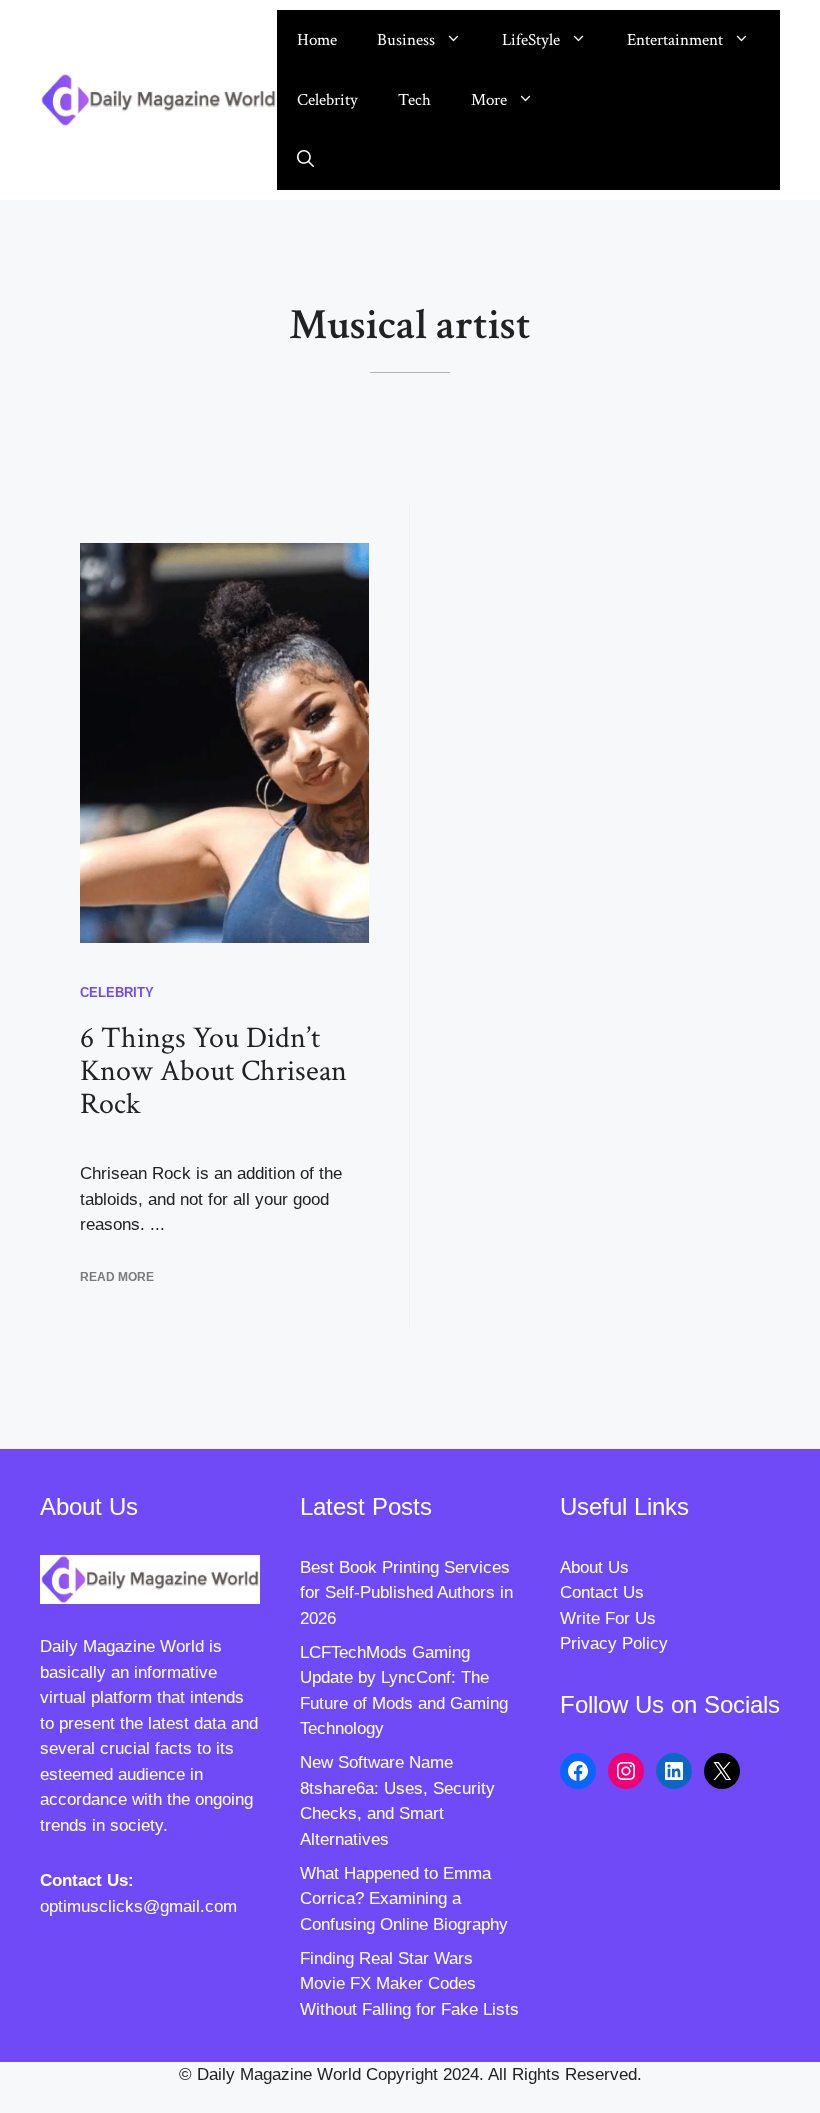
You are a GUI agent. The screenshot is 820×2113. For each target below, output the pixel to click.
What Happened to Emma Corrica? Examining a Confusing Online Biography (404, 1899)
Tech (414, 100)
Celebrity (327, 100)
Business (406, 40)
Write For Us (608, 1618)
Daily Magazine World (122, 1646)
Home (317, 40)
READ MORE (117, 1277)
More (489, 100)
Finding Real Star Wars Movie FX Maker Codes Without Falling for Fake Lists (409, 1984)
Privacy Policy (614, 1643)
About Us (594, 1567)
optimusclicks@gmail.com (138, 1906)
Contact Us (602, 1592)
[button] (305, 160)
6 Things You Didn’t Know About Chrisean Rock (213, 1071)
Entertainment (675, 40)
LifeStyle (531, 40)
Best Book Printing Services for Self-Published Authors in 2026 (406, 1593)
